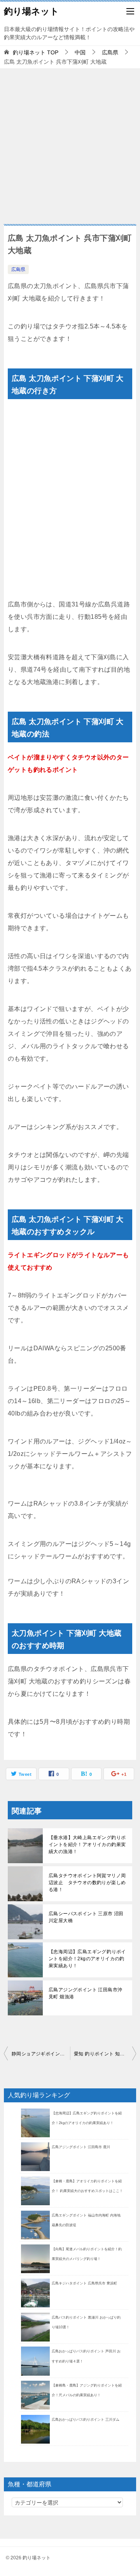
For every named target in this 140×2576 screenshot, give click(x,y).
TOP (36, 52)
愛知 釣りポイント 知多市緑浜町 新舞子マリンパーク (105, 2054)
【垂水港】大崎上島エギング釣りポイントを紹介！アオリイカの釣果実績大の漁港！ (87, 1845)
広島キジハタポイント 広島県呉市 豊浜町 (84, 2283)
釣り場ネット (31, 11)
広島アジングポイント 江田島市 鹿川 (81, 2147)
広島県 (18, 269)
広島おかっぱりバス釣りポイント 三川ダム (86, 2420)
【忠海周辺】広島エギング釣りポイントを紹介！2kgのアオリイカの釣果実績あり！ (87, 1959)
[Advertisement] (70, 142)
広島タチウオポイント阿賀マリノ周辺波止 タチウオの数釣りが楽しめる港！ (87, 1883)
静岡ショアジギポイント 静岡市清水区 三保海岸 (41, 2054)
